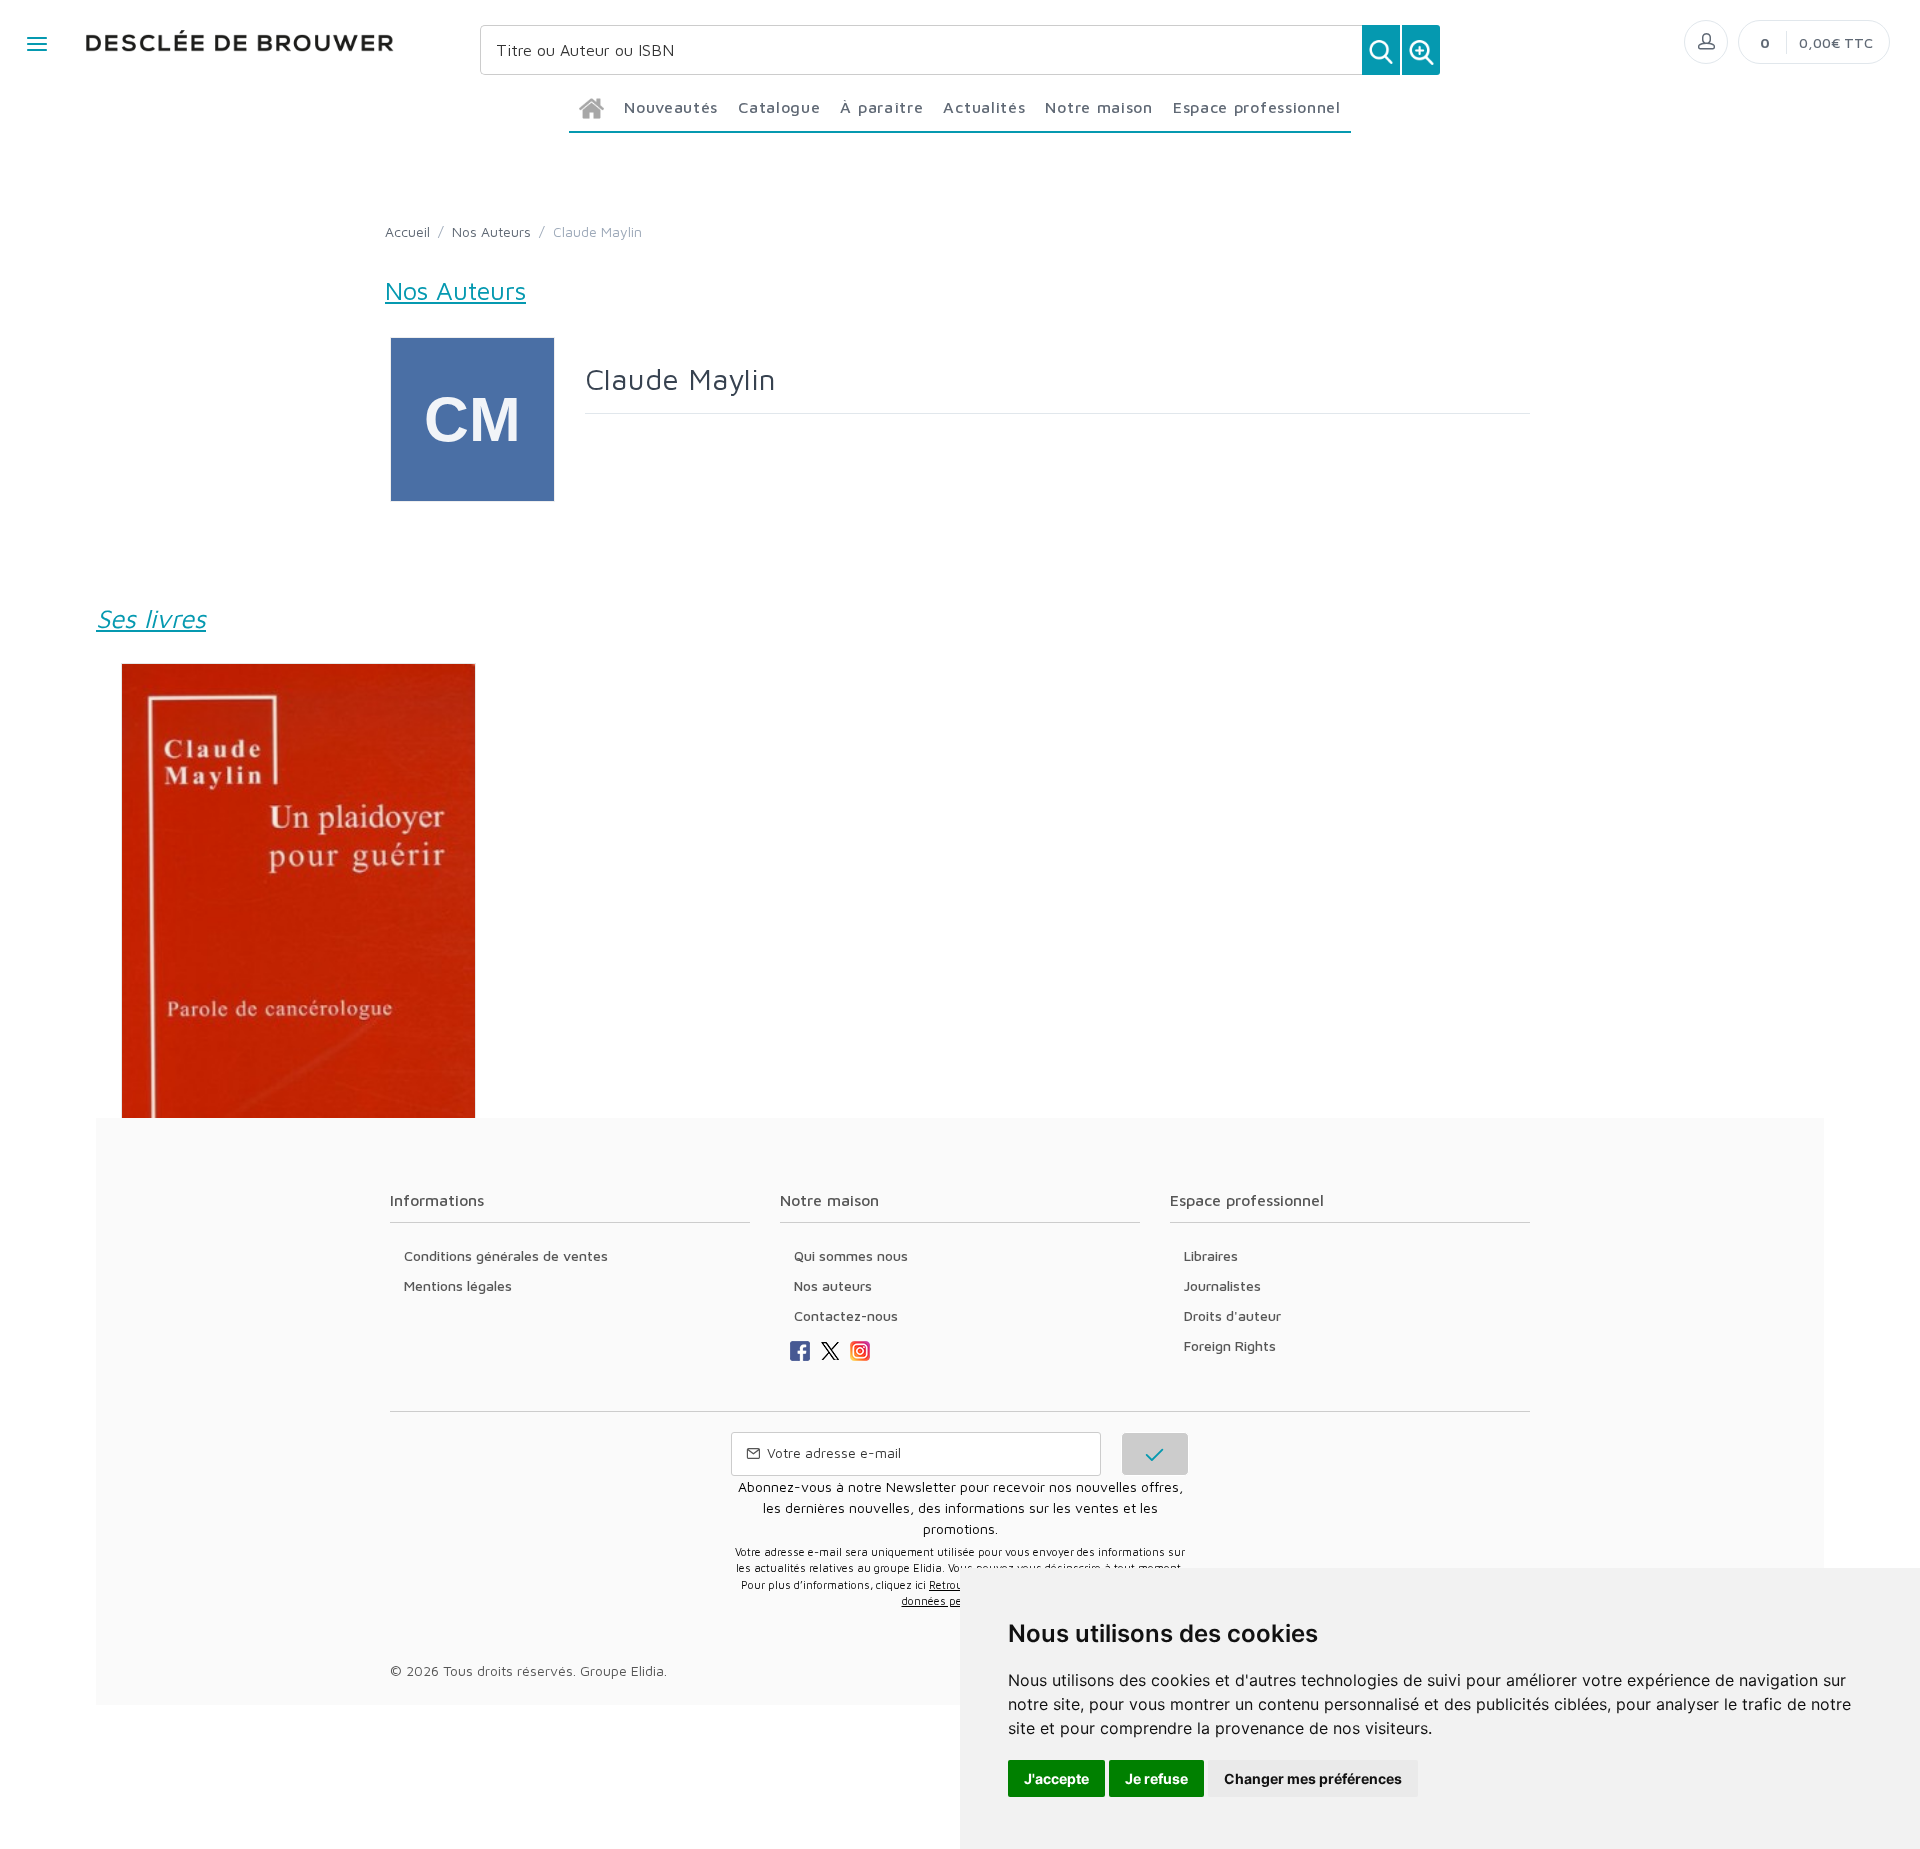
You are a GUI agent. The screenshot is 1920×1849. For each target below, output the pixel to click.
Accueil (407, 231)
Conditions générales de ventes (506, 1255)
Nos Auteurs (491, 231)
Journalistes (1222, 1285)
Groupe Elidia (622, 1670)
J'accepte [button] (1056, 1778)
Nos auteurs (833, 1285)
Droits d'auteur (1232, 1315)
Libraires (1211, 1255)
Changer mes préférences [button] (1313, 1778)
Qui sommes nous (851, 1255)
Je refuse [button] (1156, 1778)
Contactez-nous (846, 1315)
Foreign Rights (1230, 1345)
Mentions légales (458, 1285)
